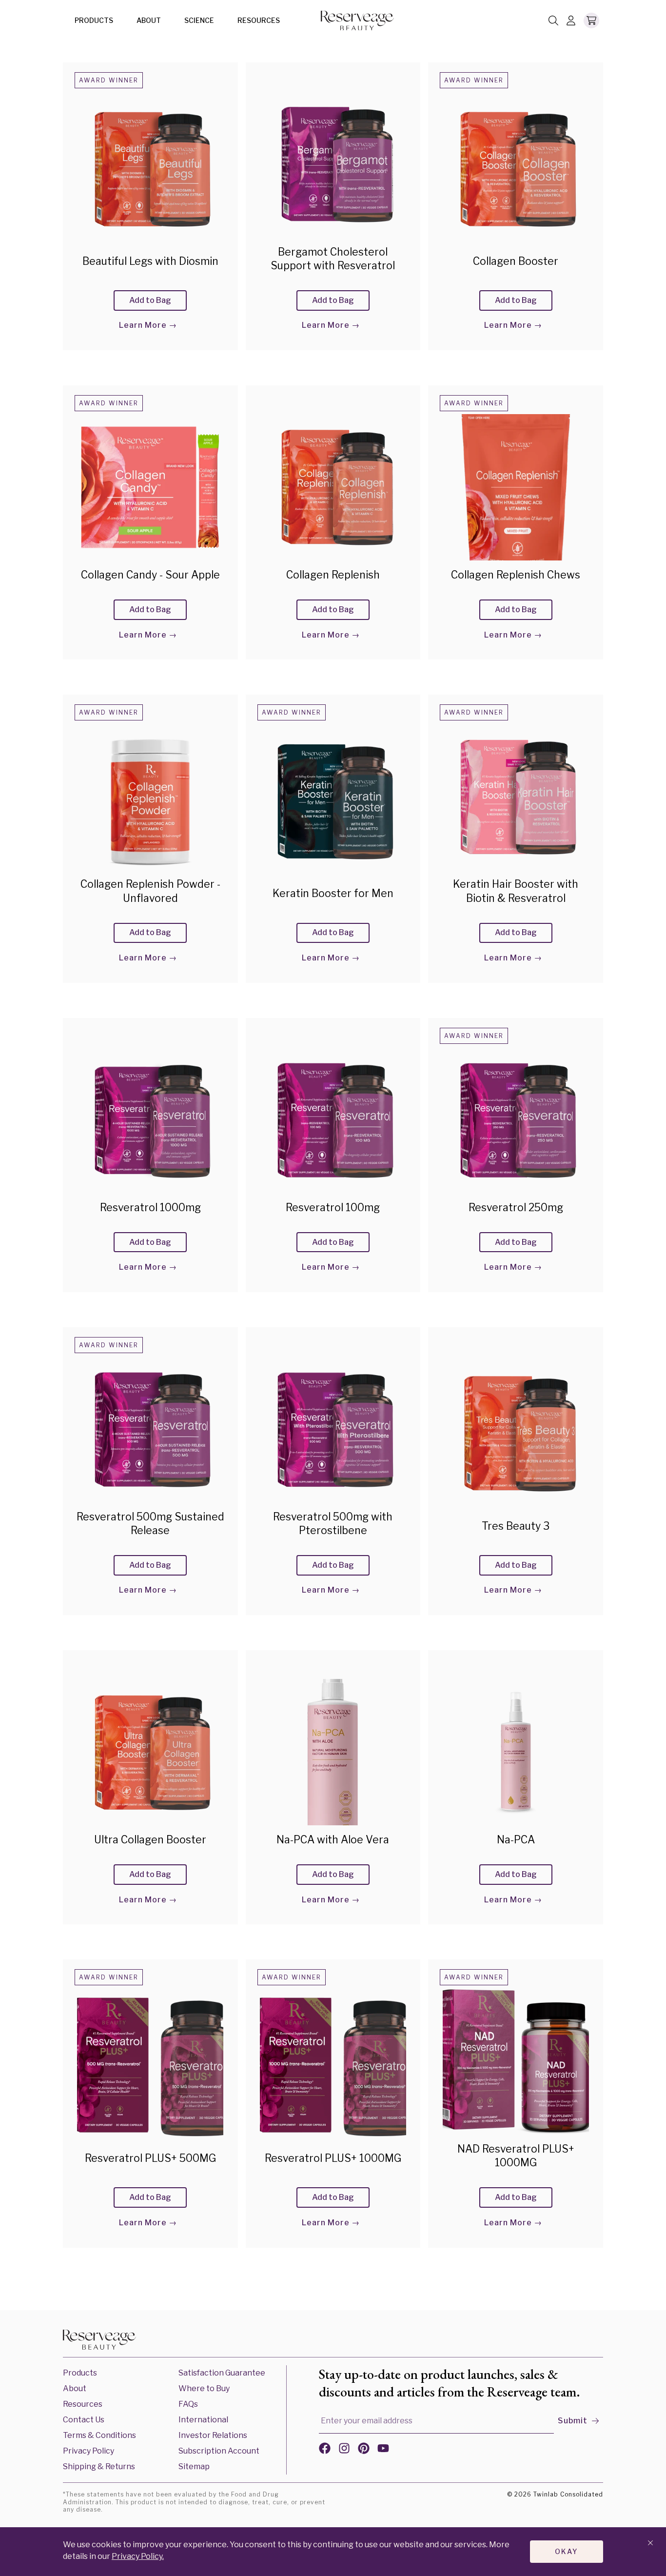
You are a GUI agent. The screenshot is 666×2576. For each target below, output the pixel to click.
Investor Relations (213, 2435)
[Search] (553, 21)
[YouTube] (383, 2450)
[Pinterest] (364, 2450)
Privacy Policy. (138, 2556)
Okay (567, 2551)
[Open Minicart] (591, 20)
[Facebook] (325, 2450)
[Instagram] (344, 2450)
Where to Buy (204, 2388)
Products (94, 20)
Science (199, 20)
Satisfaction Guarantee (222, 2373)
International (203, 2420)
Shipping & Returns (99, 2466)
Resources (259, 20)
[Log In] (571, 21)
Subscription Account (219, 2451)
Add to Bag (150, 300)
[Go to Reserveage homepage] (99, 2341)
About (149, 20)
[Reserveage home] (357, 21)
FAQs (188, 2404)
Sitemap (194, 2466)
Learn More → (148, 325)
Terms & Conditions (99, 2435)
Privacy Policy (88, 2451)
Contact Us (84, 2420)
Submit (573, 2421)
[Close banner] (650, 2544)
